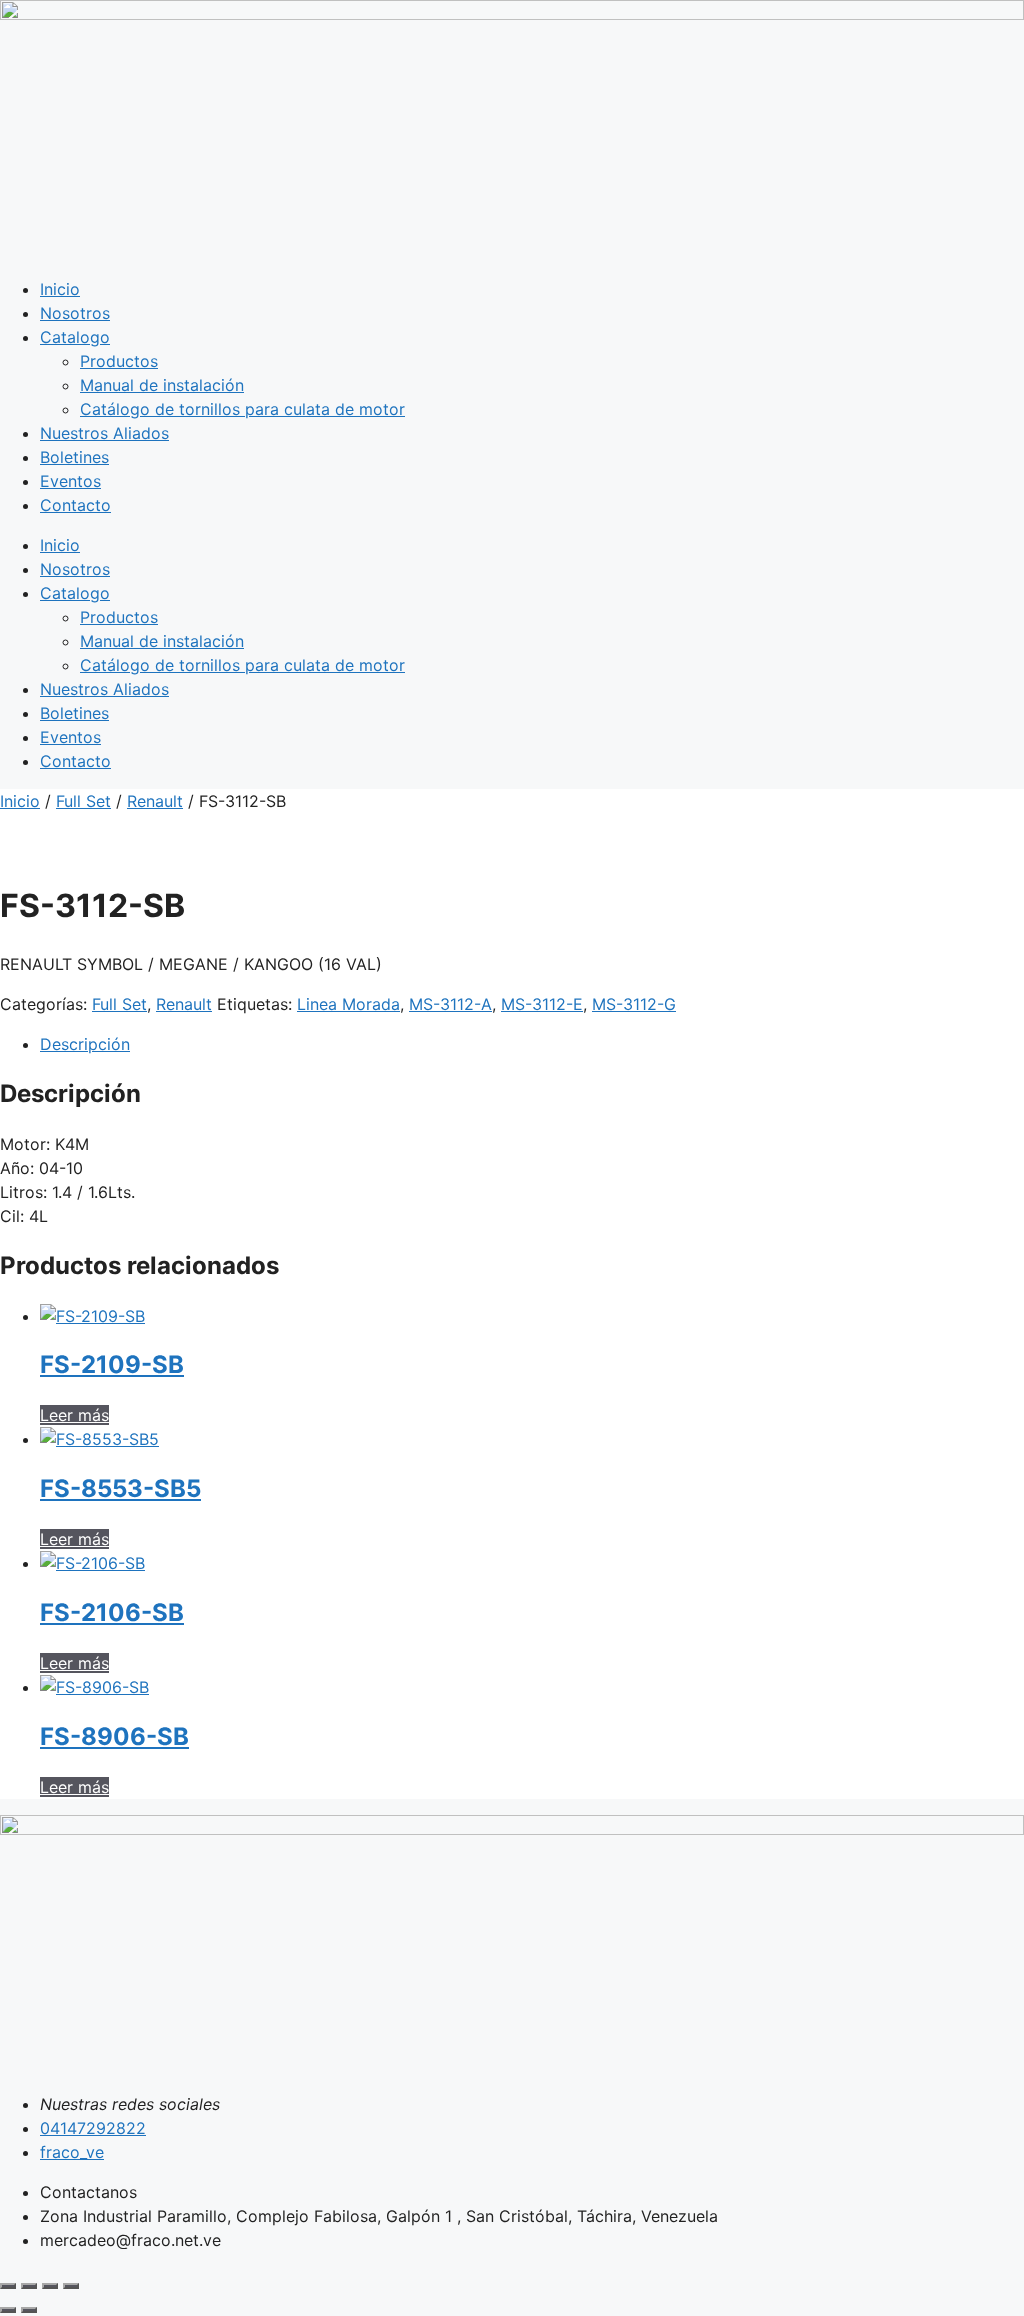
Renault (155, 801)
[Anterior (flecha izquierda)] (8, 2310)
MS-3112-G (634, 1004)
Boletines (74, 457)
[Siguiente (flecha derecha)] (29, 2310)
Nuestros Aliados (104, 433)
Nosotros (75, 313)
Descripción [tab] (85, 1044)
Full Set (83, 801)
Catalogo (75, 337)
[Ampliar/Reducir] (8, 2286)
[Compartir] (50, 2286)
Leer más (74, 1415)
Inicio (60, 289)
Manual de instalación (162, 385)
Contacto (75, 505)
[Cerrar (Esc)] (71, 2286)
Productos (119, 361)
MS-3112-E (542, 1004)
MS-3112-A (450, 1004)
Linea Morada (348, 1004)
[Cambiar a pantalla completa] (29, 2286)
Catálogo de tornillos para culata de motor (242, 409)
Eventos (70, 481)
